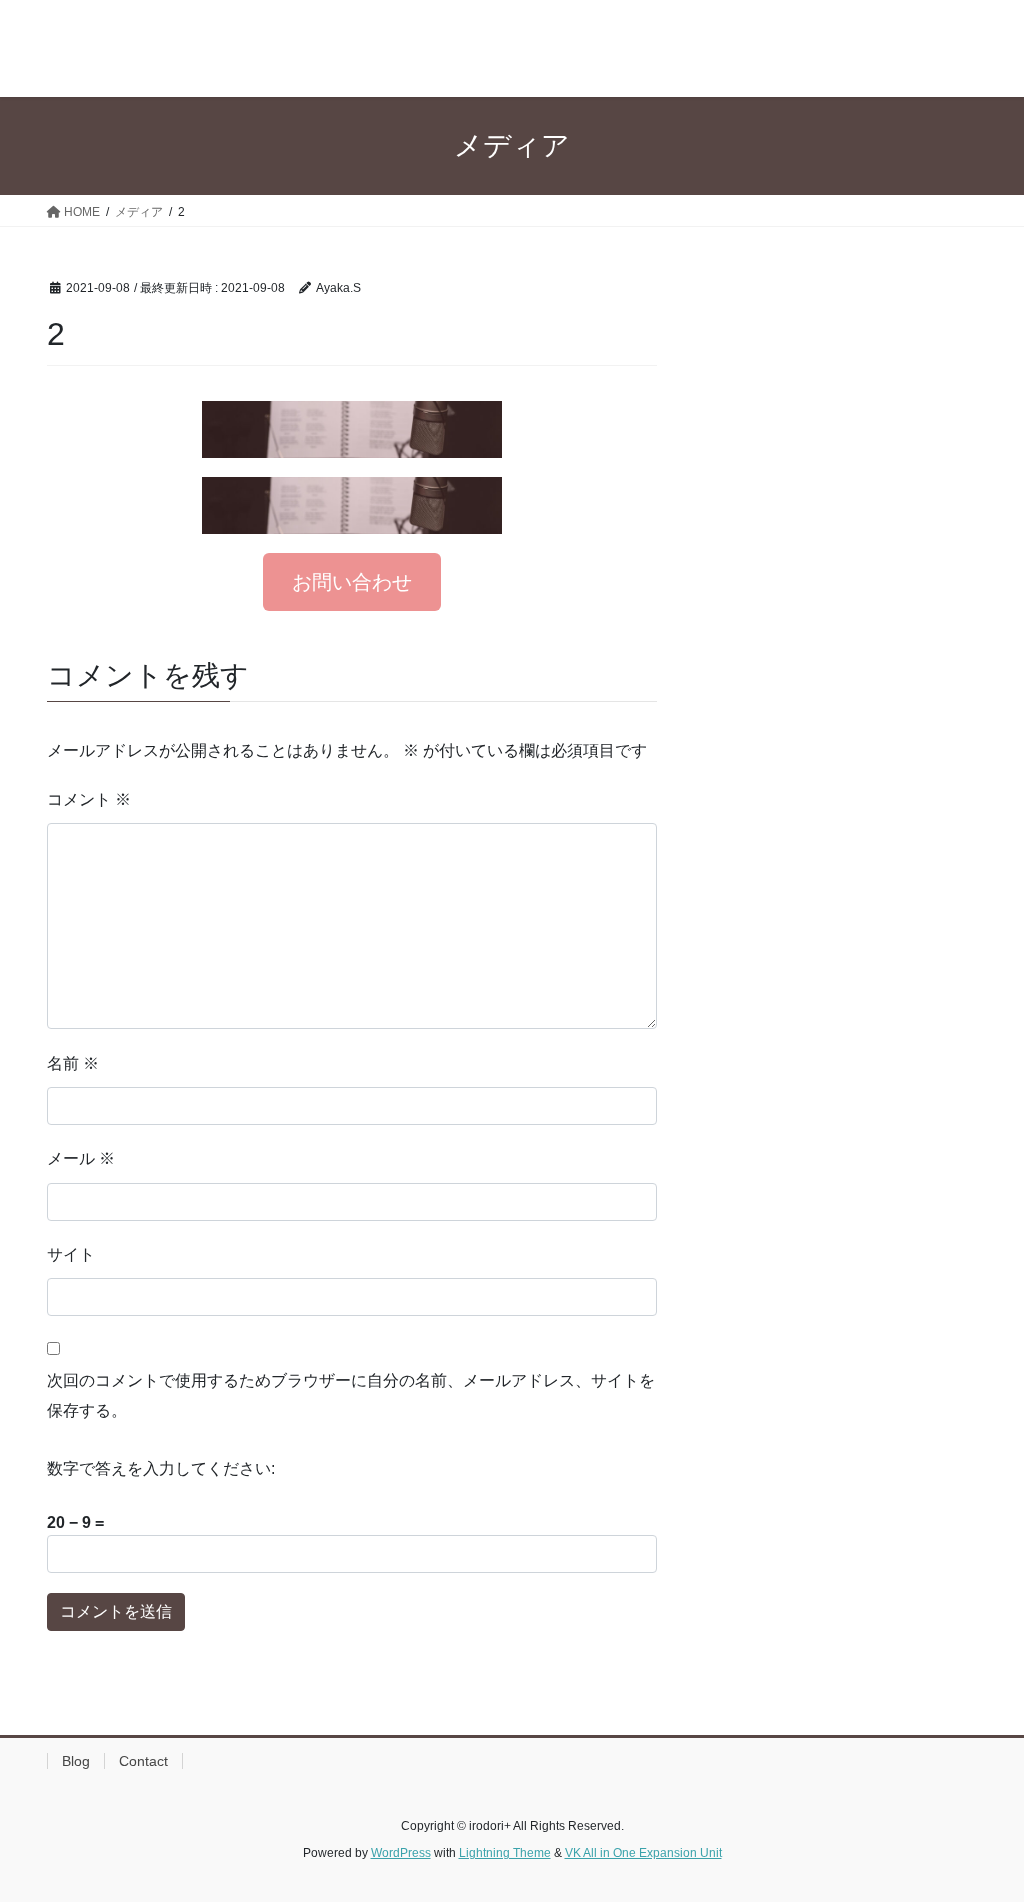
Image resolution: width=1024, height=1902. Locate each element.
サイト (71, 1254)
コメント (89, 799)
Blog (76, 1761)
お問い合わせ (352, 582)
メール (81, 1158)
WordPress (401, 1853)
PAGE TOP (980, 1827)
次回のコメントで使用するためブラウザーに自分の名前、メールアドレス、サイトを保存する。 (351, 1395)
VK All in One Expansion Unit (643, 1853)
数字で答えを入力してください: (161, 1468)
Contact (143, 1761)
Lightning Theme (505, 1853)
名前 (73, 1063)
